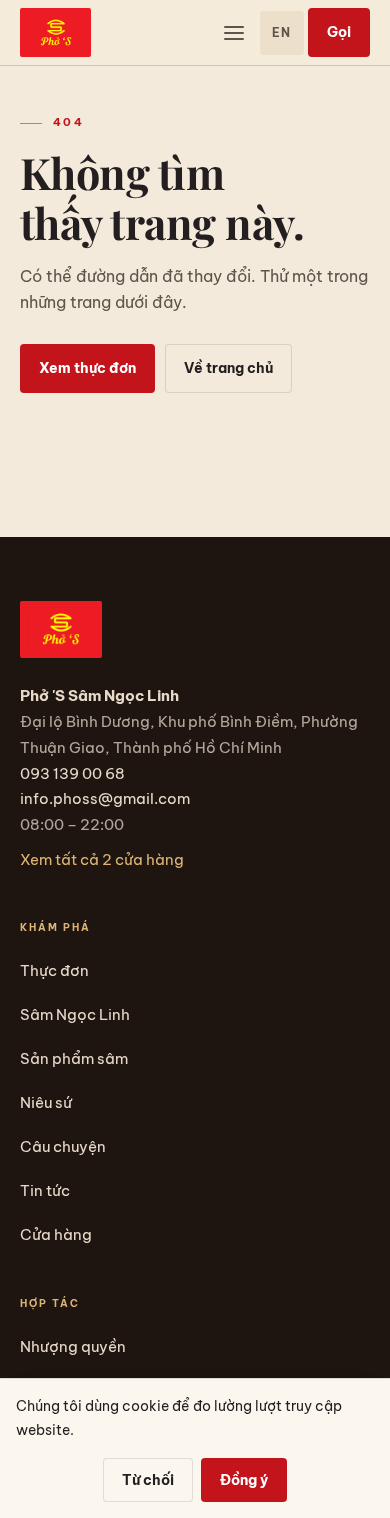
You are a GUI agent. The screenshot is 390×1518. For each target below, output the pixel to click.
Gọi (339, 32)
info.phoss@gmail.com (105, 798)
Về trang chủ (228, 368)
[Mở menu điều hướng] (234, 33)
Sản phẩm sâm (74, 1058)
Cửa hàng (56, 1234)
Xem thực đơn (87, 368)
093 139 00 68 (72, 773)
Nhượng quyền (73, 1346)
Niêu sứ (46, 1102)
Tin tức (45, 1190)
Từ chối (148, 1480)
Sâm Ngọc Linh (75, 1014)
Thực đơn (54, 970)
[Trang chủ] (55, 32)
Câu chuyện (63, 1146)
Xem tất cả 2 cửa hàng (102, 859)
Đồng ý (244, 1480)
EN (281, 32)
